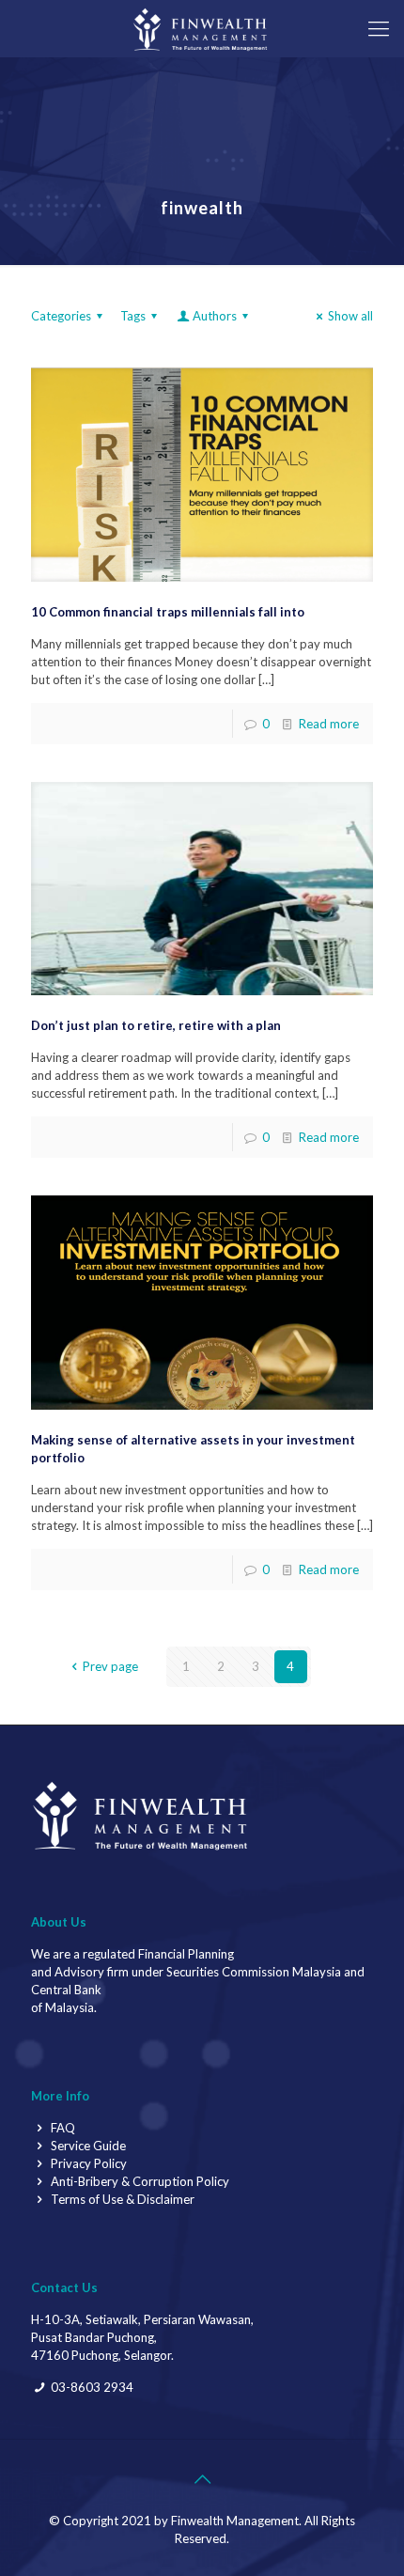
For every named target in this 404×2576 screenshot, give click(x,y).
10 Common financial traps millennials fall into (168, 612)
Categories (61, 316)
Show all (350, 316)
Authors (215, 316)
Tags (133, 316)
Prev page (110, 1666)
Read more (329, 724)
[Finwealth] (202, 28)
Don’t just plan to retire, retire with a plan (156, 1025)
